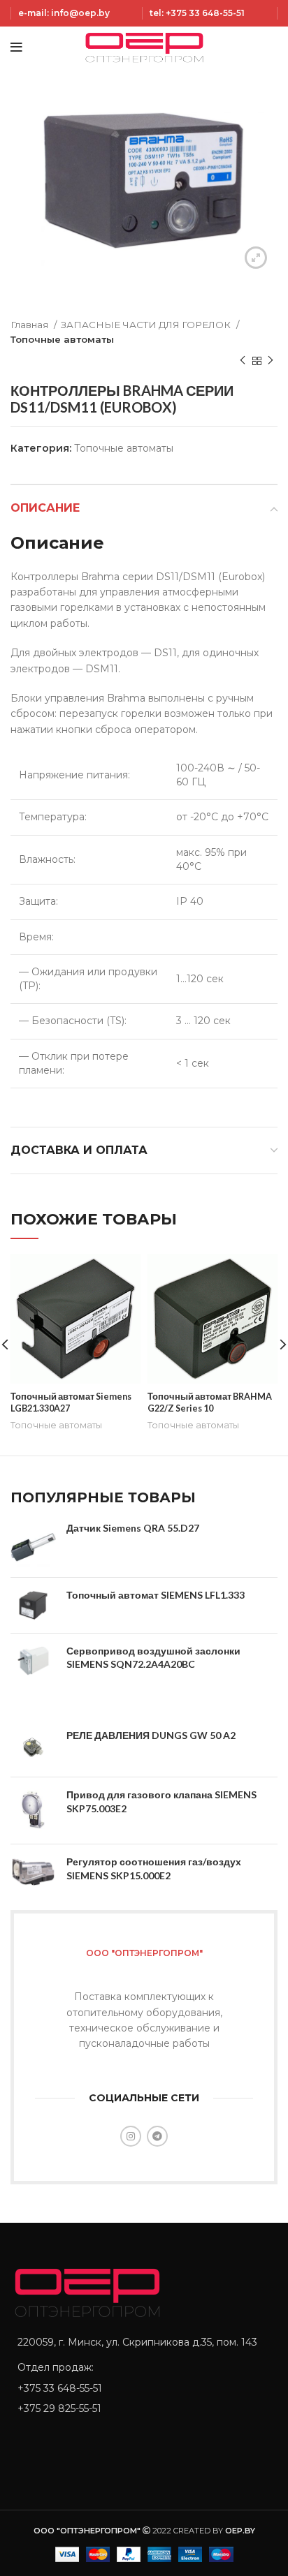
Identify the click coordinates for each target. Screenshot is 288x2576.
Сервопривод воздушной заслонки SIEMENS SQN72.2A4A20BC (153, 1658)
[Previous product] (243, 361)
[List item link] (144, 2388)
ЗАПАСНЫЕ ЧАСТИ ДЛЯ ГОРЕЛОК (147, 325)
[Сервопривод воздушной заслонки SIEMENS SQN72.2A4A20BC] (33, 1661)
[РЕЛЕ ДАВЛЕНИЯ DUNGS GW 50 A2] (33, 1747)
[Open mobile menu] (16, 47)
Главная (30, 325)
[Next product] (271, 361)
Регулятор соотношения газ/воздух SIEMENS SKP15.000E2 (154, 1868)
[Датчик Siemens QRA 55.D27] (33, 1544)
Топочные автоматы (62, 339)
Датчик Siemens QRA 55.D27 (133, 1528)
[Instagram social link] (131, 2136)
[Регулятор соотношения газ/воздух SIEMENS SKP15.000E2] (33, 1872)
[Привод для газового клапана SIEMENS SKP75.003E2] (33, 1811)
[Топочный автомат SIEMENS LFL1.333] (33, 1605)
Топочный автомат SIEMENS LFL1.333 (156, 1595)
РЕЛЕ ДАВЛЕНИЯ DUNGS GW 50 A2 (151, 1735)
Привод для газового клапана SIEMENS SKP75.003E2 (161, 1801)
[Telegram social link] (157, 2136)
